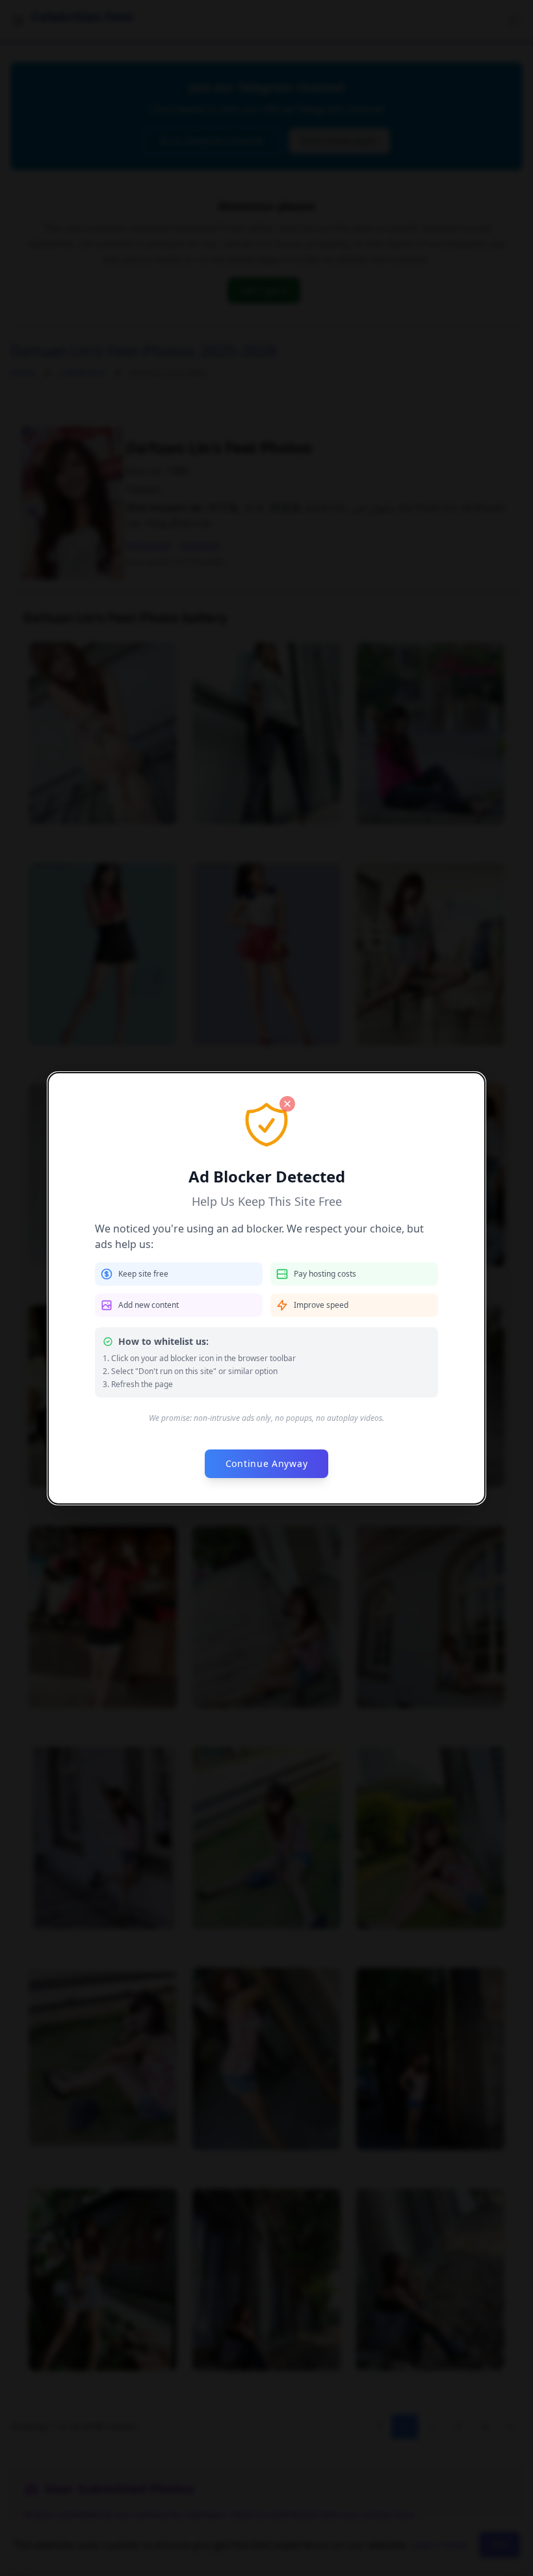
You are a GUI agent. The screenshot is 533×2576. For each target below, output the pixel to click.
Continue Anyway (267, 1463)
